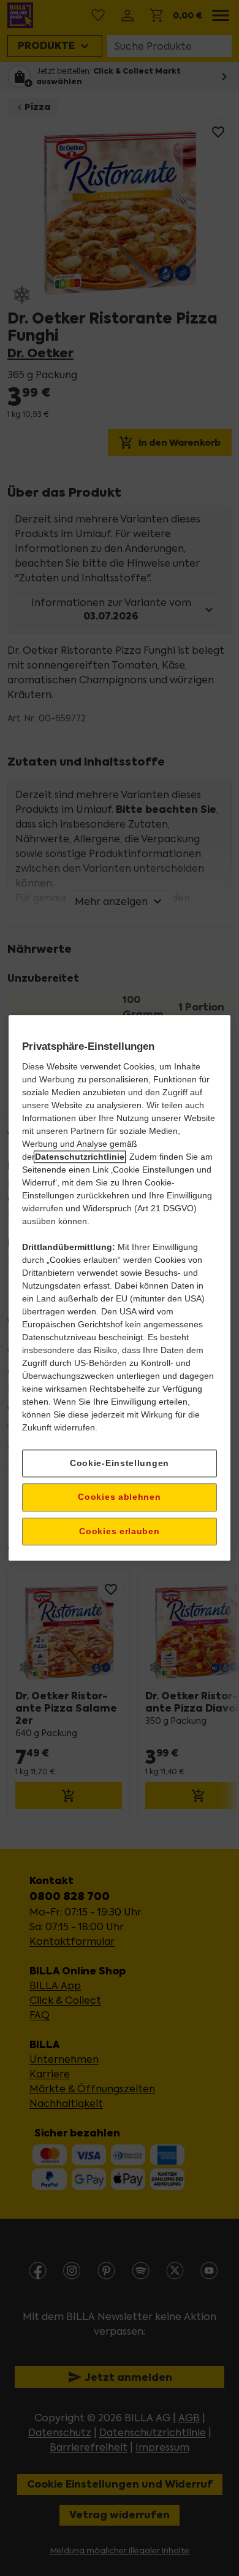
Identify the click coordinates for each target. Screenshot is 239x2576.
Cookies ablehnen (119, 1497)
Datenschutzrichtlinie (80, 1157)
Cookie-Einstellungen (120, 1463)
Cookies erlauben (119, 1531)
